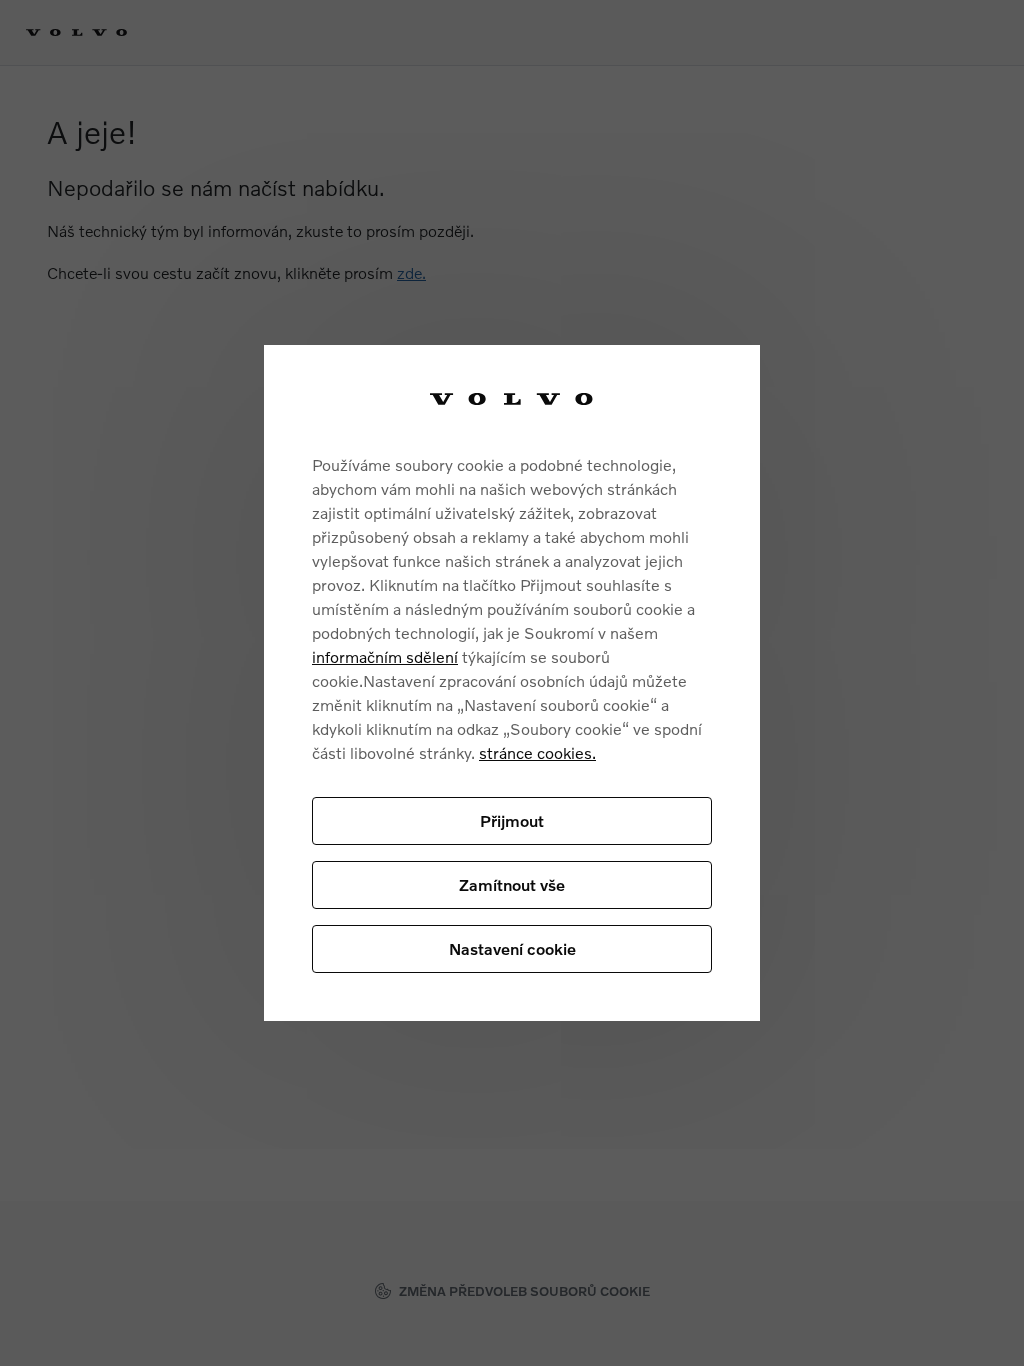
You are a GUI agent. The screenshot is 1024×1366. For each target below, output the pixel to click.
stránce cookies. (537, 752)
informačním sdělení (385, 656)
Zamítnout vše (512, 884)
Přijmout (512, 820)
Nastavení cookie (512, 948)
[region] (512, 683)
